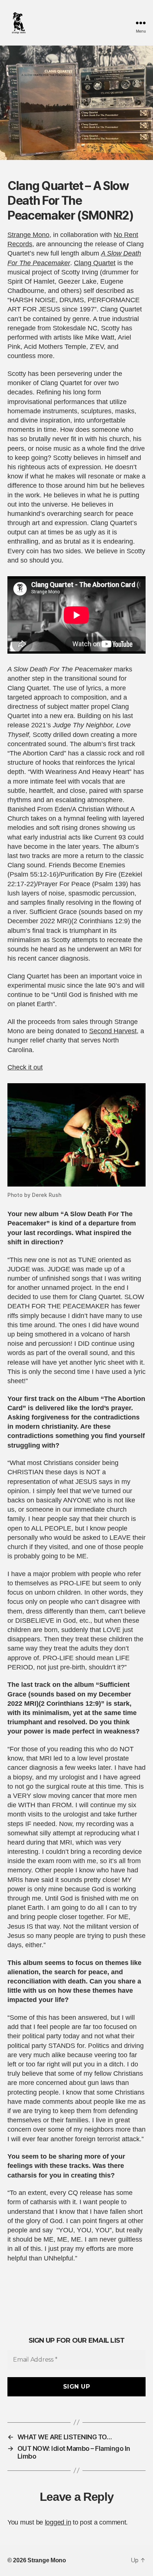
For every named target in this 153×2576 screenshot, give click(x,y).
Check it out (25, 1067)
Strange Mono (28, 235)
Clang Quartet (95, 263)
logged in (58, 2522)
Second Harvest (113, 1031)
